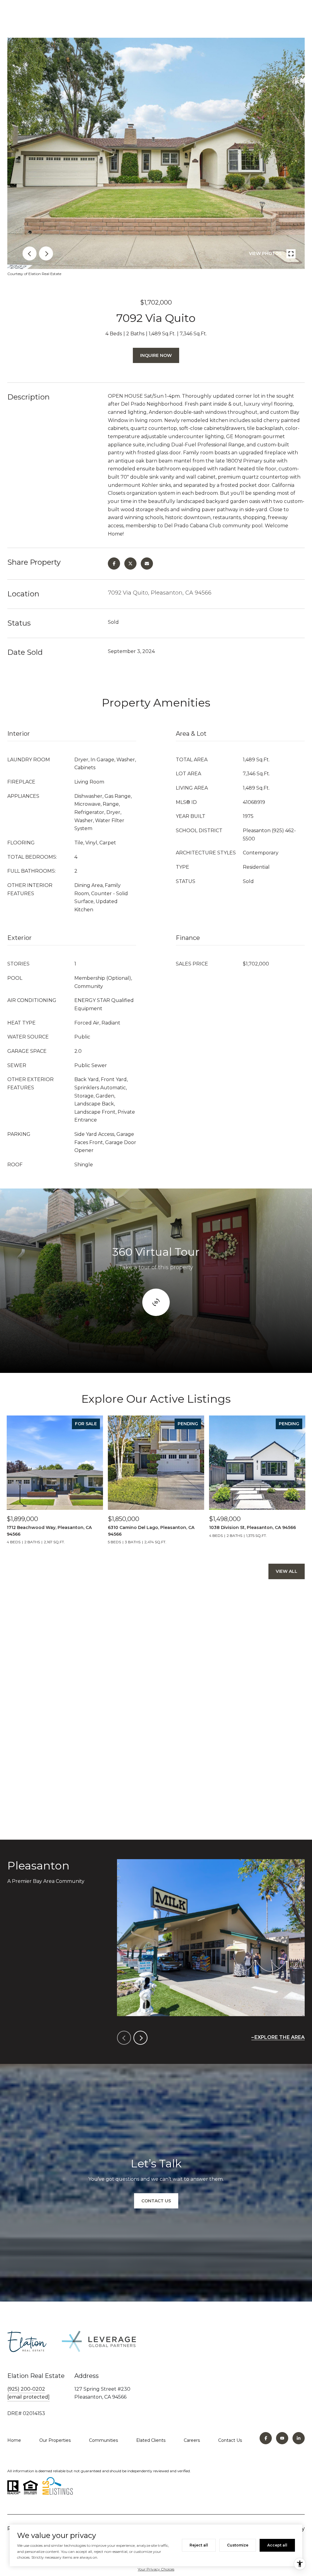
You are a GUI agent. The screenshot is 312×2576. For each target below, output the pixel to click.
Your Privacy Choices (156, 2569)
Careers (192, 2440)
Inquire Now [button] (156, 355)
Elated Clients (151, 2440)
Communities (103, 2440)
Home (14, 2440)
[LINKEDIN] (299, 2438)
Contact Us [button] (156, 2201)
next (46, 253)
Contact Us (230, 2440)
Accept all (277, 2545)
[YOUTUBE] (282, 2438)
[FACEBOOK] (266, 2438)
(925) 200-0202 (26, 2389)
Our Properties (55, 2440)
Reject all (199, 2545)
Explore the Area (280, 2037)
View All (287, 1571)
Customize (238, 2545)
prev (30, 253)
